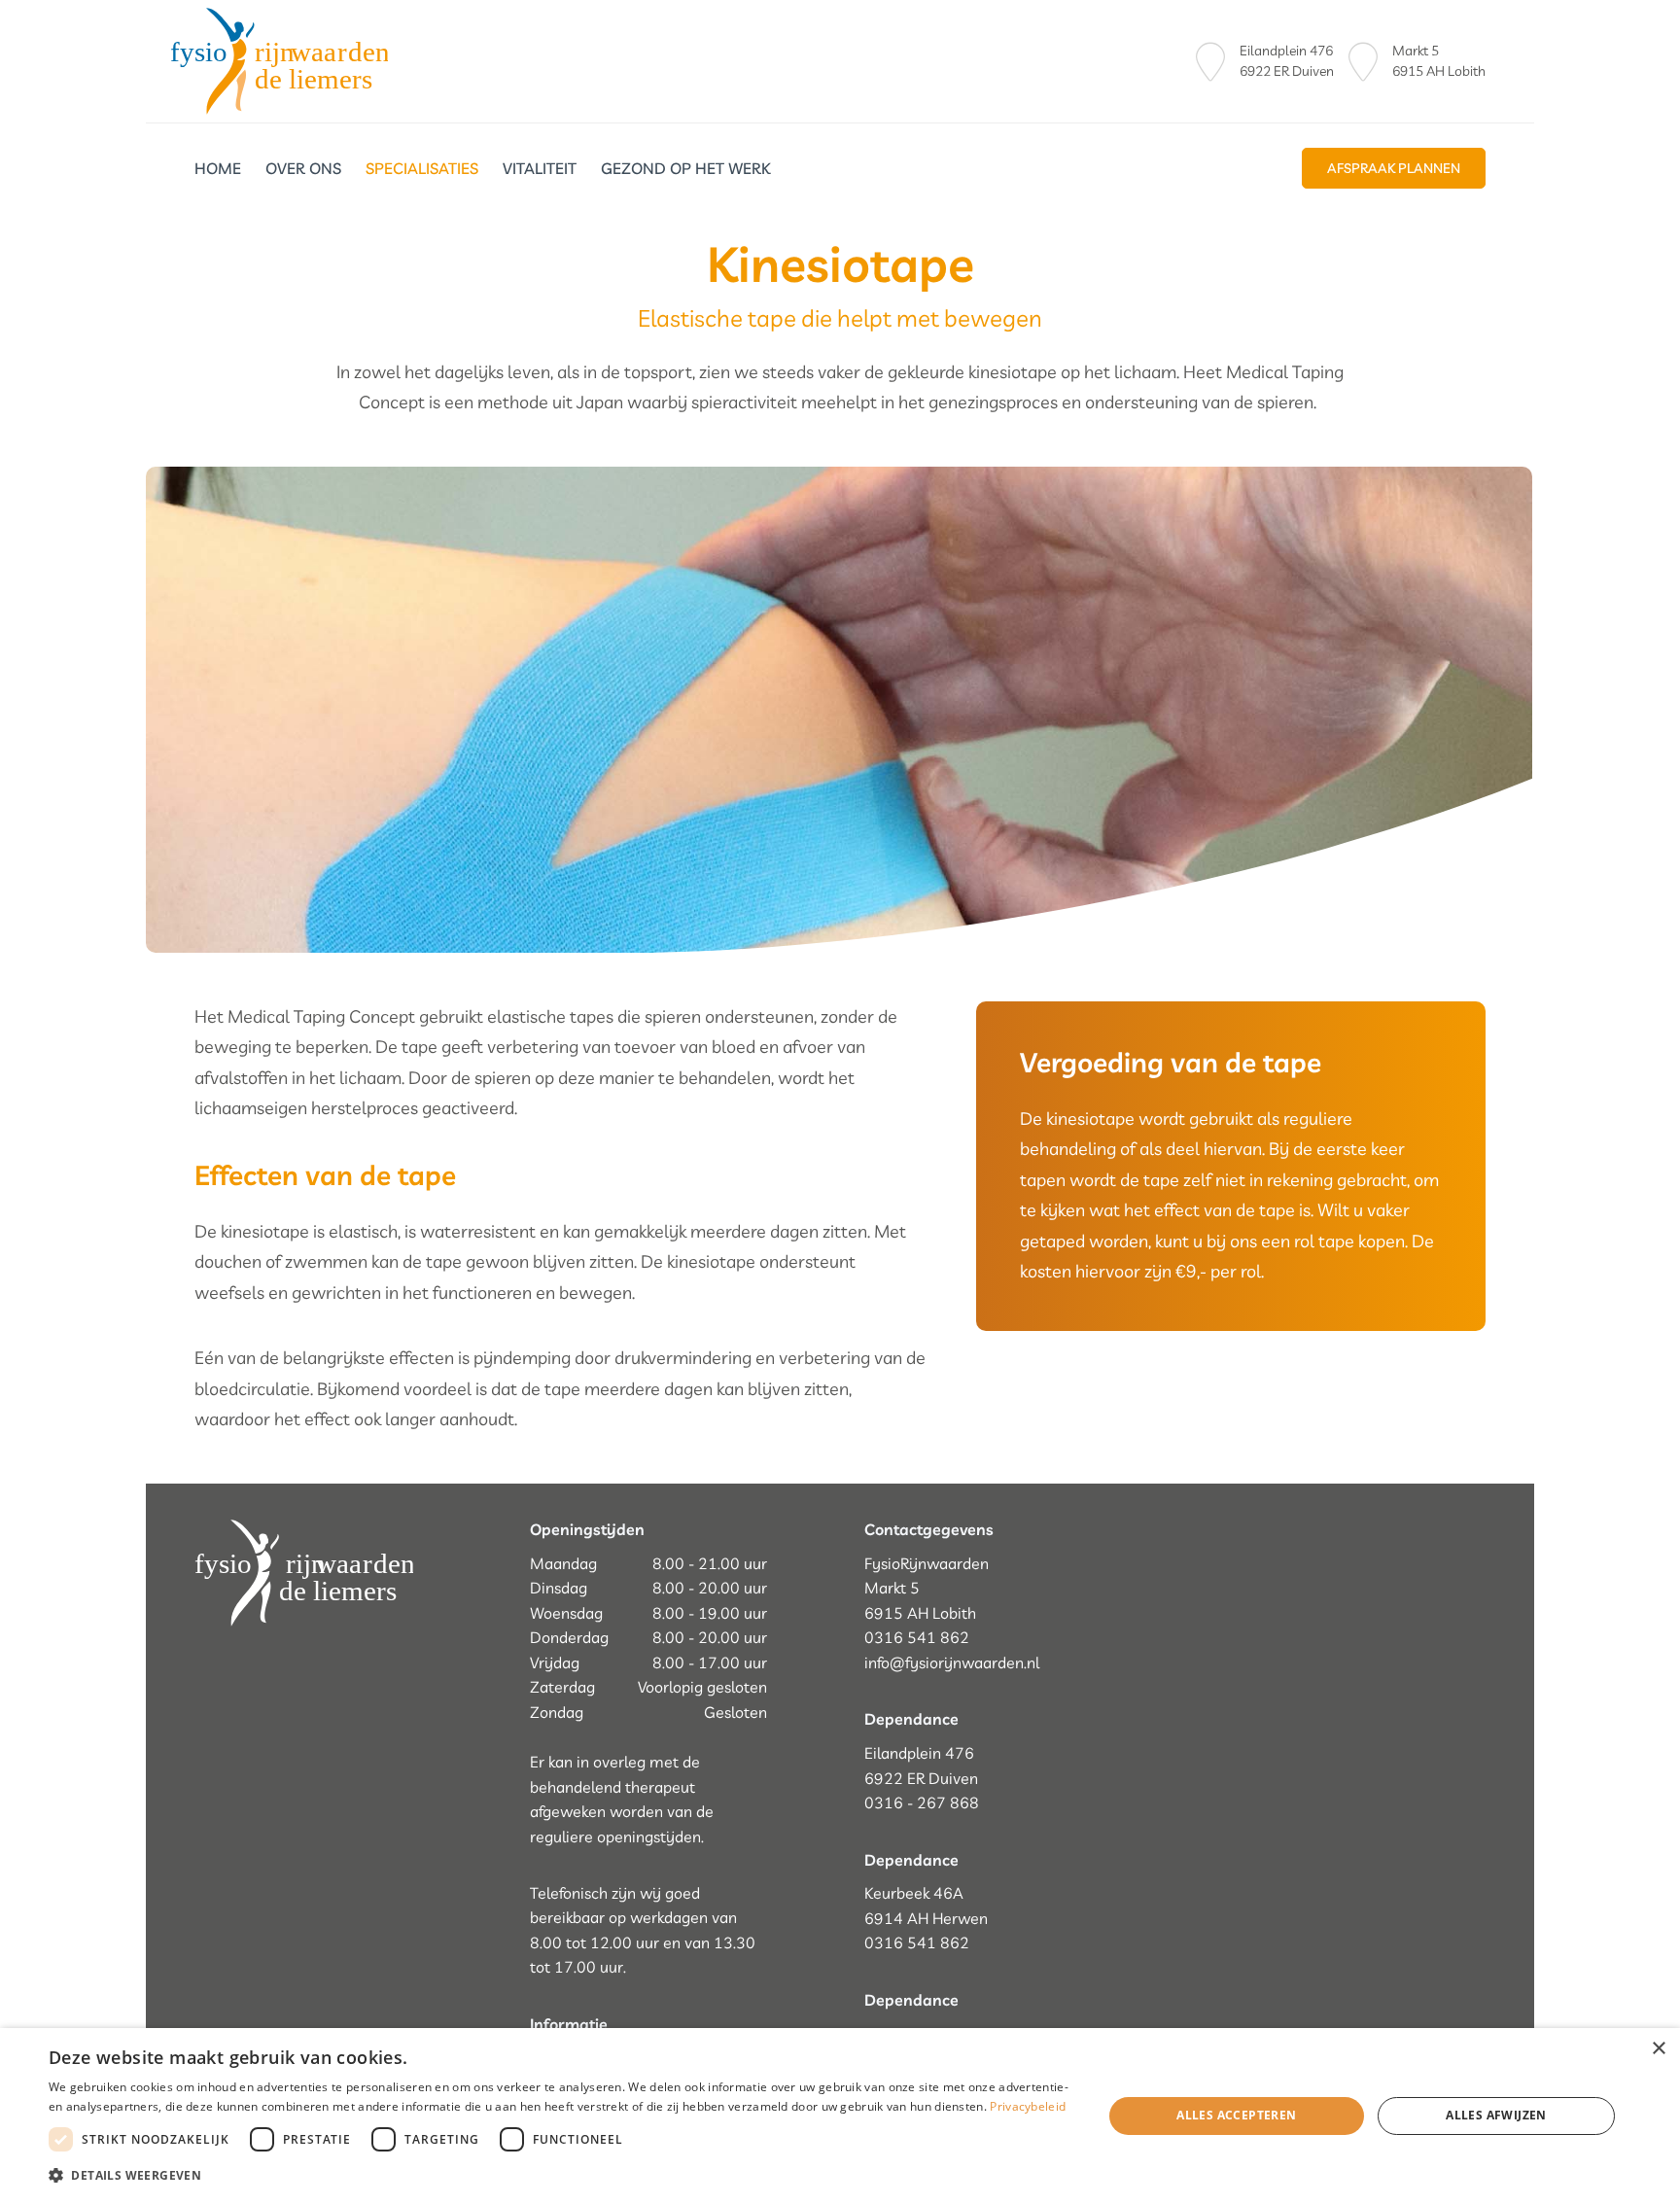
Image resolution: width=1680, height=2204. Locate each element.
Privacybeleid (1028, 2106)
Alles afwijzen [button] (1496, 2115)
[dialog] (840, 2116)
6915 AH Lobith (1439, 71)
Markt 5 (1417, 51)
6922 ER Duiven (1287, 71)
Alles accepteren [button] (1236, 2115)
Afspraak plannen (1394, 168)
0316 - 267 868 (922, 1802)
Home (218, 168)
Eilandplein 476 (1286, 51)
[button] (560, 2176)
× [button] (1658, 2049)
